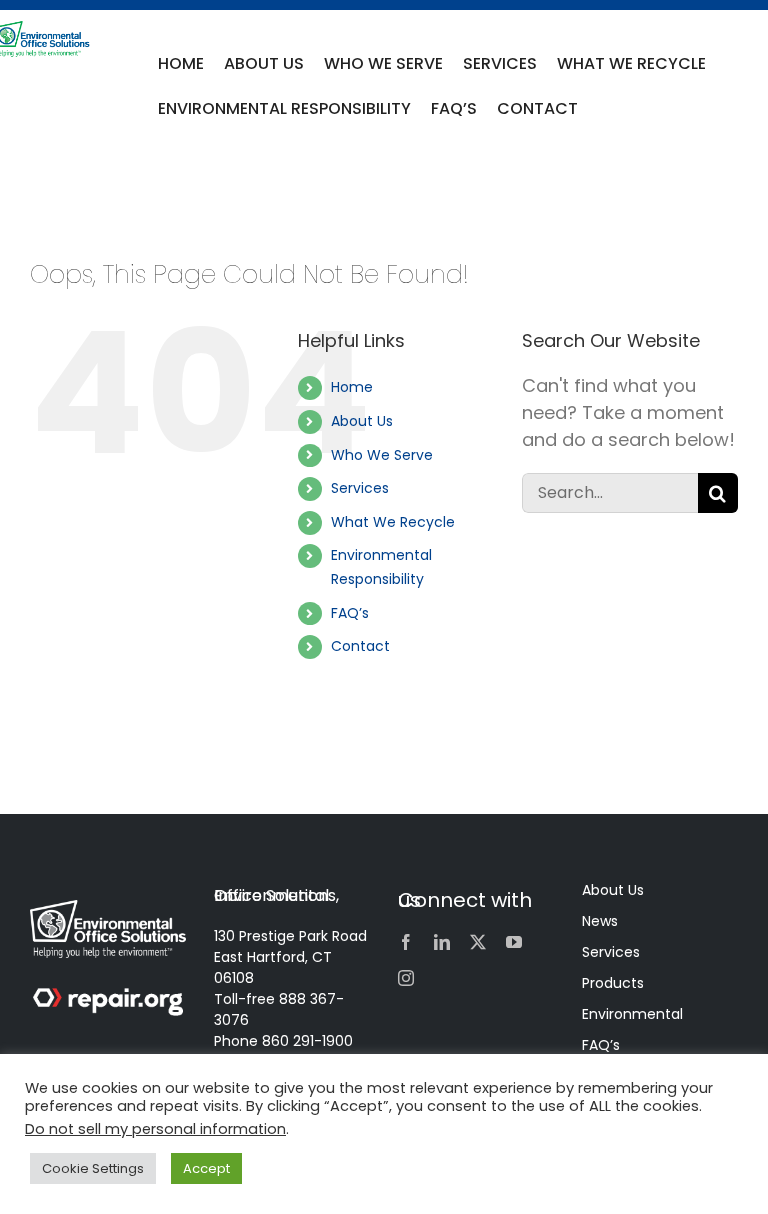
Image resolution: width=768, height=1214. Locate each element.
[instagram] (406, 978)
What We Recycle (393, 522)
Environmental (632, 1014)
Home (352, 387)
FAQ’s (350, 613)
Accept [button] (206, 1168)
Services (360, 488)
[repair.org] (108, 996)
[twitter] (478, 942)
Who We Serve (382, 455)
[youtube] (514, 942)
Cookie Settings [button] (93, 1168)
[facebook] (406, 942)
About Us (362, 421)
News (600, 921)
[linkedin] (442, 942)
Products (613, 983)
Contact (360, 646)
